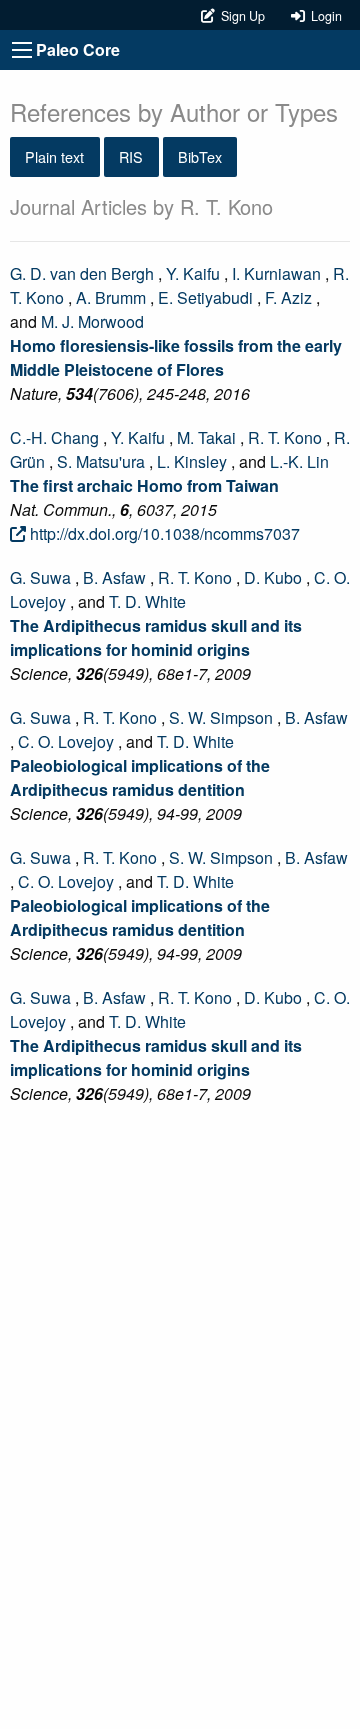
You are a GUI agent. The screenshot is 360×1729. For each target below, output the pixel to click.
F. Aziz (288, 297)
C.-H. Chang (54, 437)
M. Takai (206, 437)
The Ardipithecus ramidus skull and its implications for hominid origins (156, 637)
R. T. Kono (285, 437)
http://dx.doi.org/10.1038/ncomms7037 (163, 533)
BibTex (200, 156)
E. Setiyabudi (205, 297)
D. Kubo (273, 577)
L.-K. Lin (299, 461)
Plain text (54, 156)
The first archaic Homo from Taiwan (144, 485)
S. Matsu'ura (101, 461)
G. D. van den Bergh (82, 273)
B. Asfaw (114, 577)
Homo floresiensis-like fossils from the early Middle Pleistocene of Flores (176, 357)
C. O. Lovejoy (66, 741)
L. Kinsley (192, 461)
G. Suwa (40, 577)
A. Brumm (111, 297)
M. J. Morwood (92, 321)
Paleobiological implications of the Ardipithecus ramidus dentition (140, 777)
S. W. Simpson (221, 717)
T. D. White (147, 601)
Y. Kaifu (193, 273)
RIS (131, 156)
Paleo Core (78, 49)
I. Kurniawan (276, 273)
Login (323, 16)
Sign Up (241, 16)
